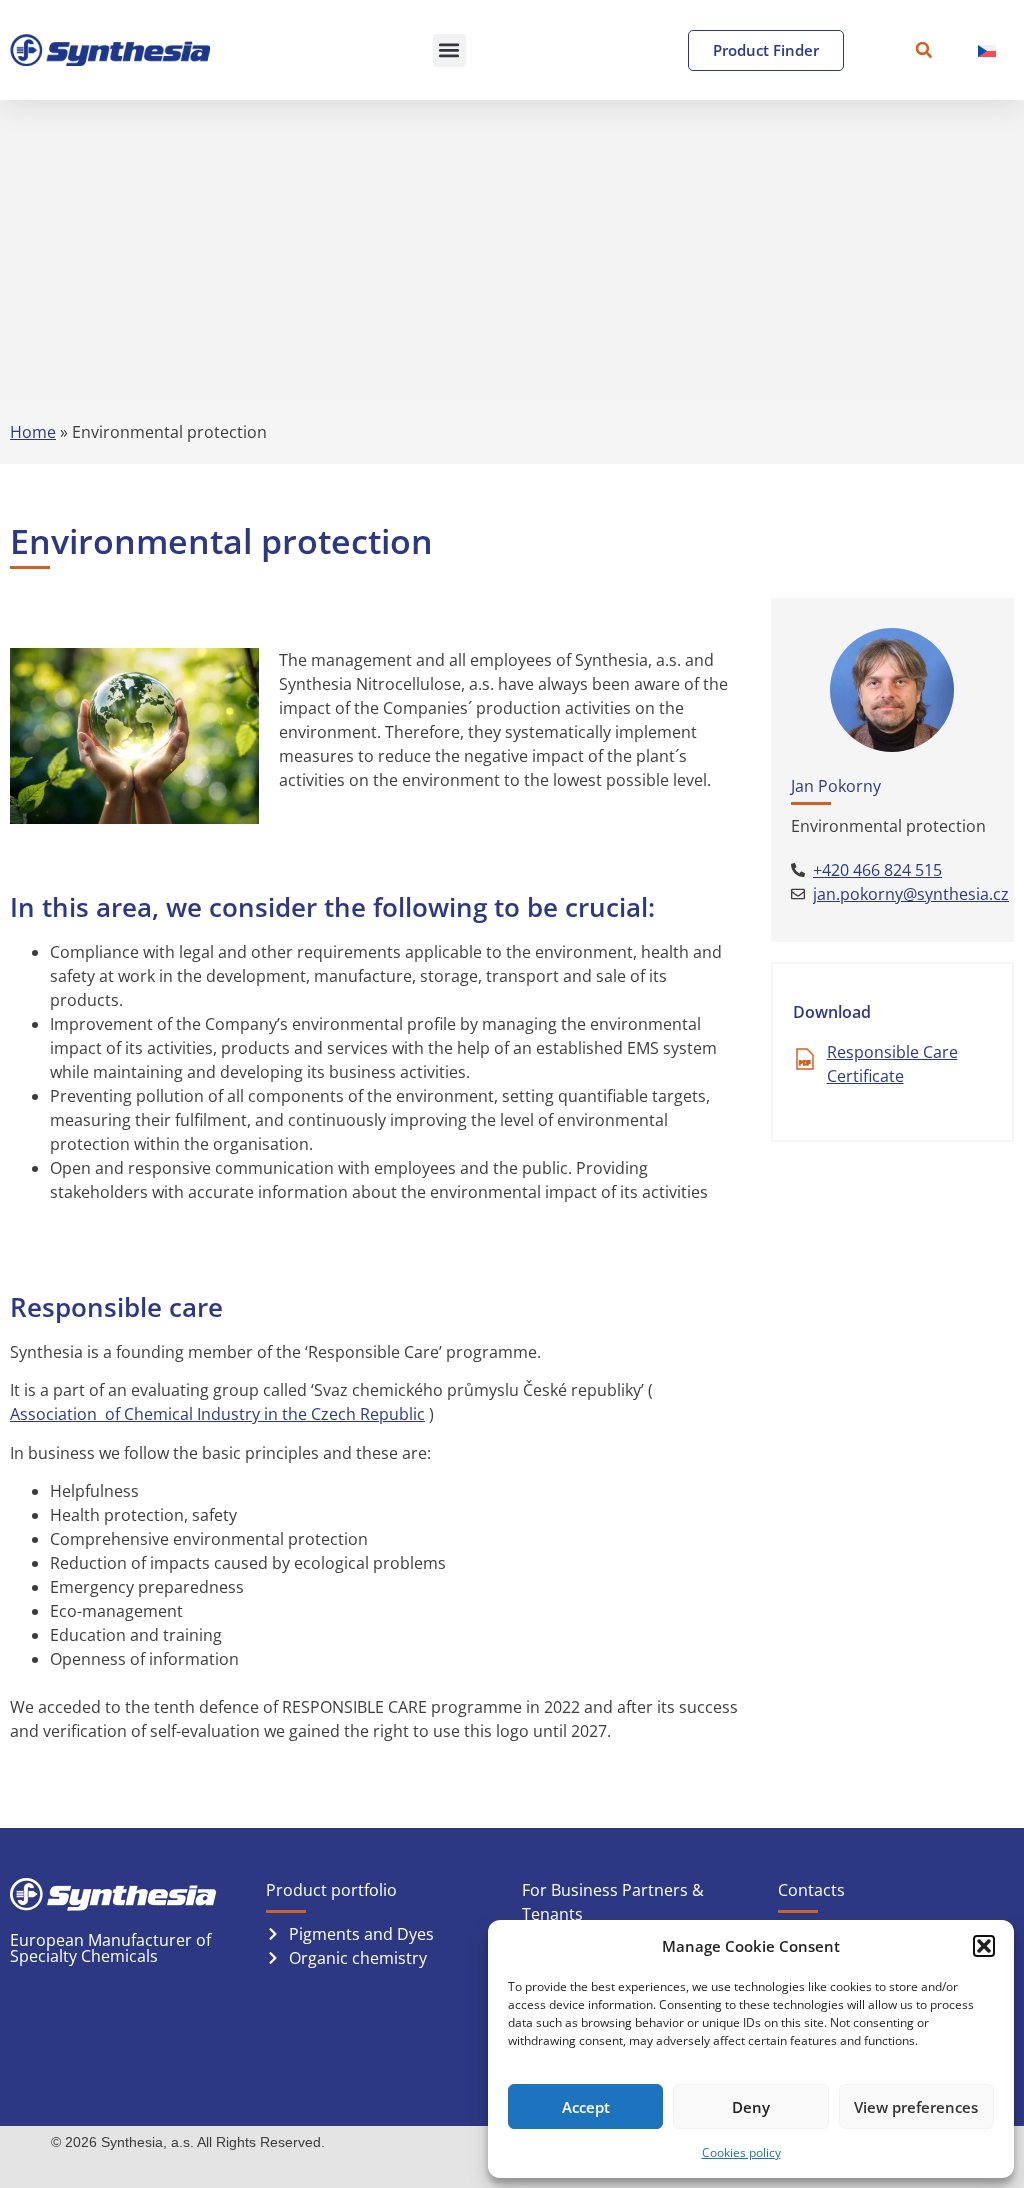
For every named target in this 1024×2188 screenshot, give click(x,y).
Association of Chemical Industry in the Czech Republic (217, 1414)
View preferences (916, 2107)
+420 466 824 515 (877, 870)
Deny (751, 2107)
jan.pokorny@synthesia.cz (911, 894)
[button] (984, 1946)
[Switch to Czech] (987, 50)
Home (33, 432)
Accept (586, 2107)
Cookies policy (741, 2152)
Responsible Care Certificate (892, 1064)
